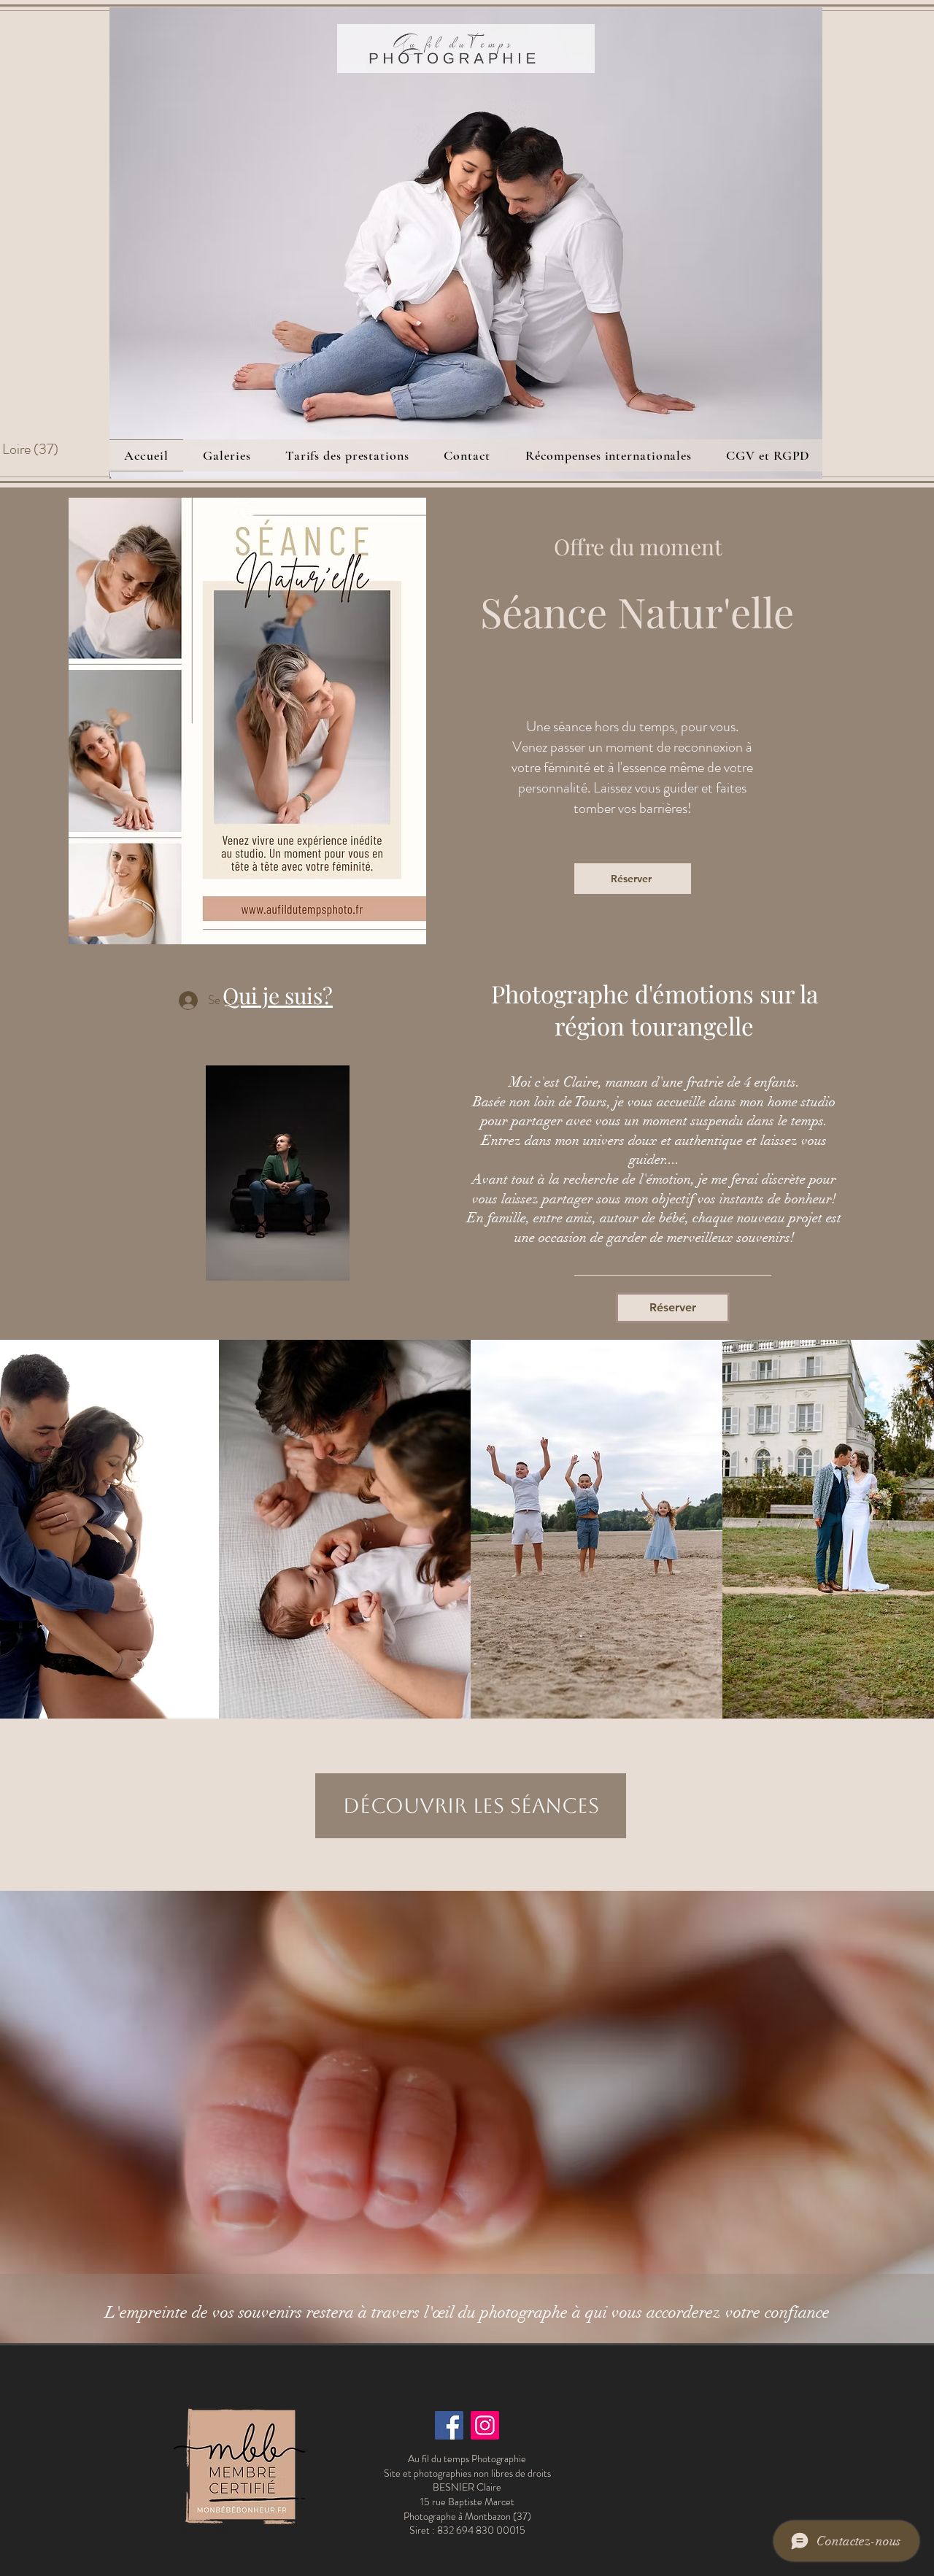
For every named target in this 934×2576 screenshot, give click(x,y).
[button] (227, 455)
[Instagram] (485, 2425)
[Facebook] (449, 2425)
